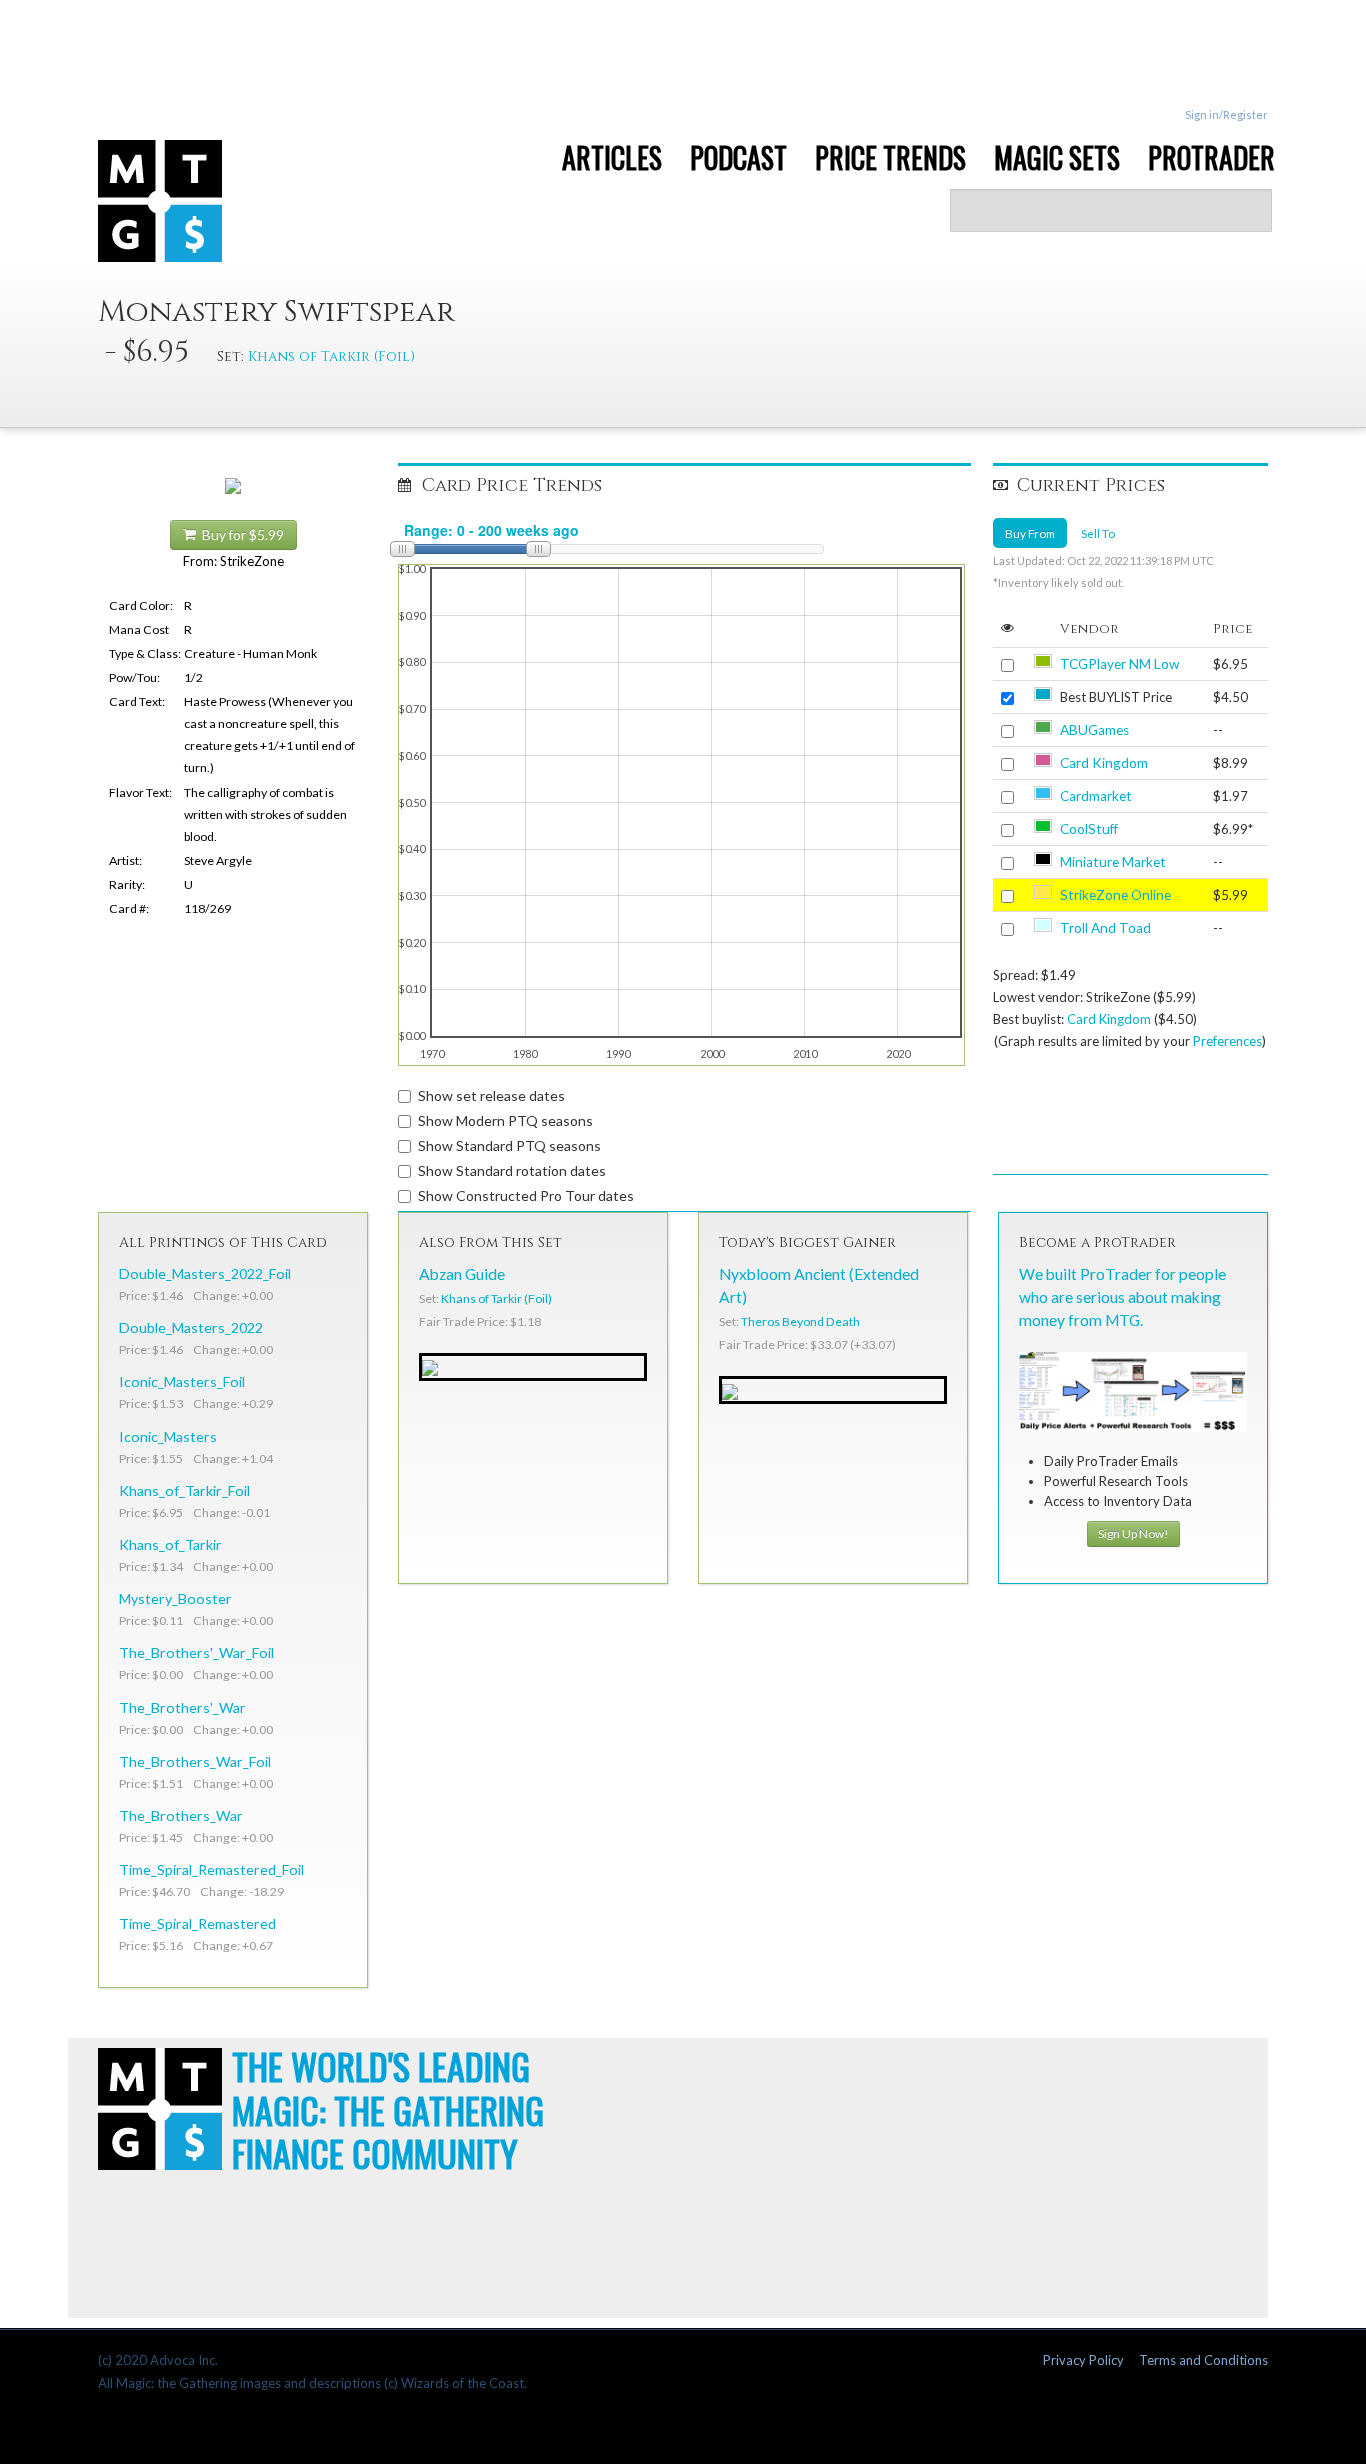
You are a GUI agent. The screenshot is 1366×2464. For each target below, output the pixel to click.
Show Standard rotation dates (512, 1170)
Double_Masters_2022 (191, 1327)
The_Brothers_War (181, 1815)
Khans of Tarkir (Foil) (331, 356)
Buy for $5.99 (240, 535)
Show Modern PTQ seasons (505, 1120)
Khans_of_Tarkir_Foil (184, 1490)
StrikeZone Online (1115, 895)
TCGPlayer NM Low (1119, 664)
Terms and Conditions (1203, 2360)
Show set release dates (491, 1095)
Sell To (1098, 533)
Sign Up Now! (1133, 1533)
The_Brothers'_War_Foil (196, 1652)
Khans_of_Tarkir (170, 1544)
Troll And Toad (1105, 928)
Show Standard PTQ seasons (509, 1145)
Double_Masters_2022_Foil (205, 1273)
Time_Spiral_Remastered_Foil (211, 1869)
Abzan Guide (462, 1274)
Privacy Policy (1083, 2360)
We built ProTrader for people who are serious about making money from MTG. (1122, 1297)
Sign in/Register (1226, 114)
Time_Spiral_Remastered (197, 1923)
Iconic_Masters (168, 1436)
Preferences (1227, 1041)
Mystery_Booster (175, 1598)
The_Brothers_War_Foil (195, 1761)
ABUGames (1094, 730)
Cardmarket (1096, 796)
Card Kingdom (1104, 763)
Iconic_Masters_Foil (182, 1381)
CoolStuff (1089, 829)
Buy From (1030, 533)
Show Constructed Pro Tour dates (526, 1195)
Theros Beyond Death (800, 1321)
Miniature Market (1113, 862)
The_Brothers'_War (182, 1707)
